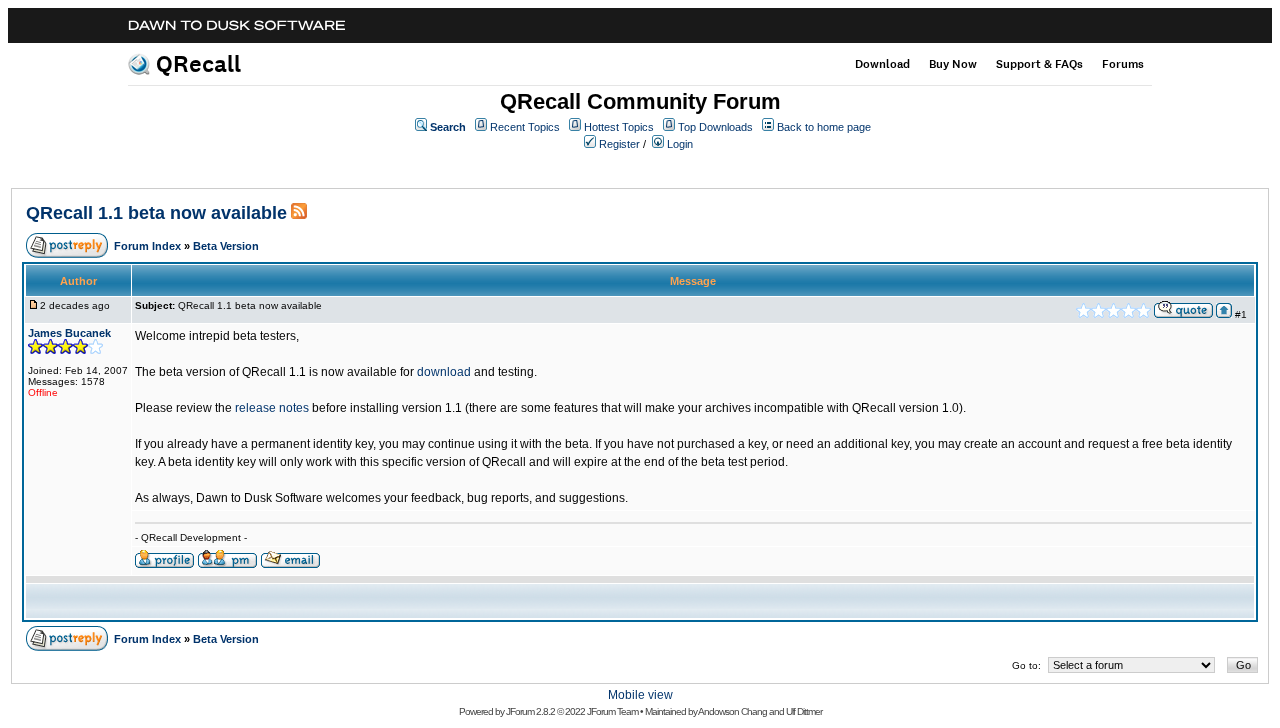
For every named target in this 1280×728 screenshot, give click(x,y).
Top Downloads (715, 127)
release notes (272, 408)
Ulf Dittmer (804, 711)
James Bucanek (69, 333)
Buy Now (953, 64)
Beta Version (226, 246)
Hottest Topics (619, 127)
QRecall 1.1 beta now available (156, 213)
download (444, 372)
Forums (1123, 64)
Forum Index (147, 246)
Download (882, 64)
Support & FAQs (1039, 64)
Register (619, 144)
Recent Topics (525, 127)
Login (680, 144)
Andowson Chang (732, 711)
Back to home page (824, 127)
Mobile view (640, 695)
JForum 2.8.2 (530, 711)
